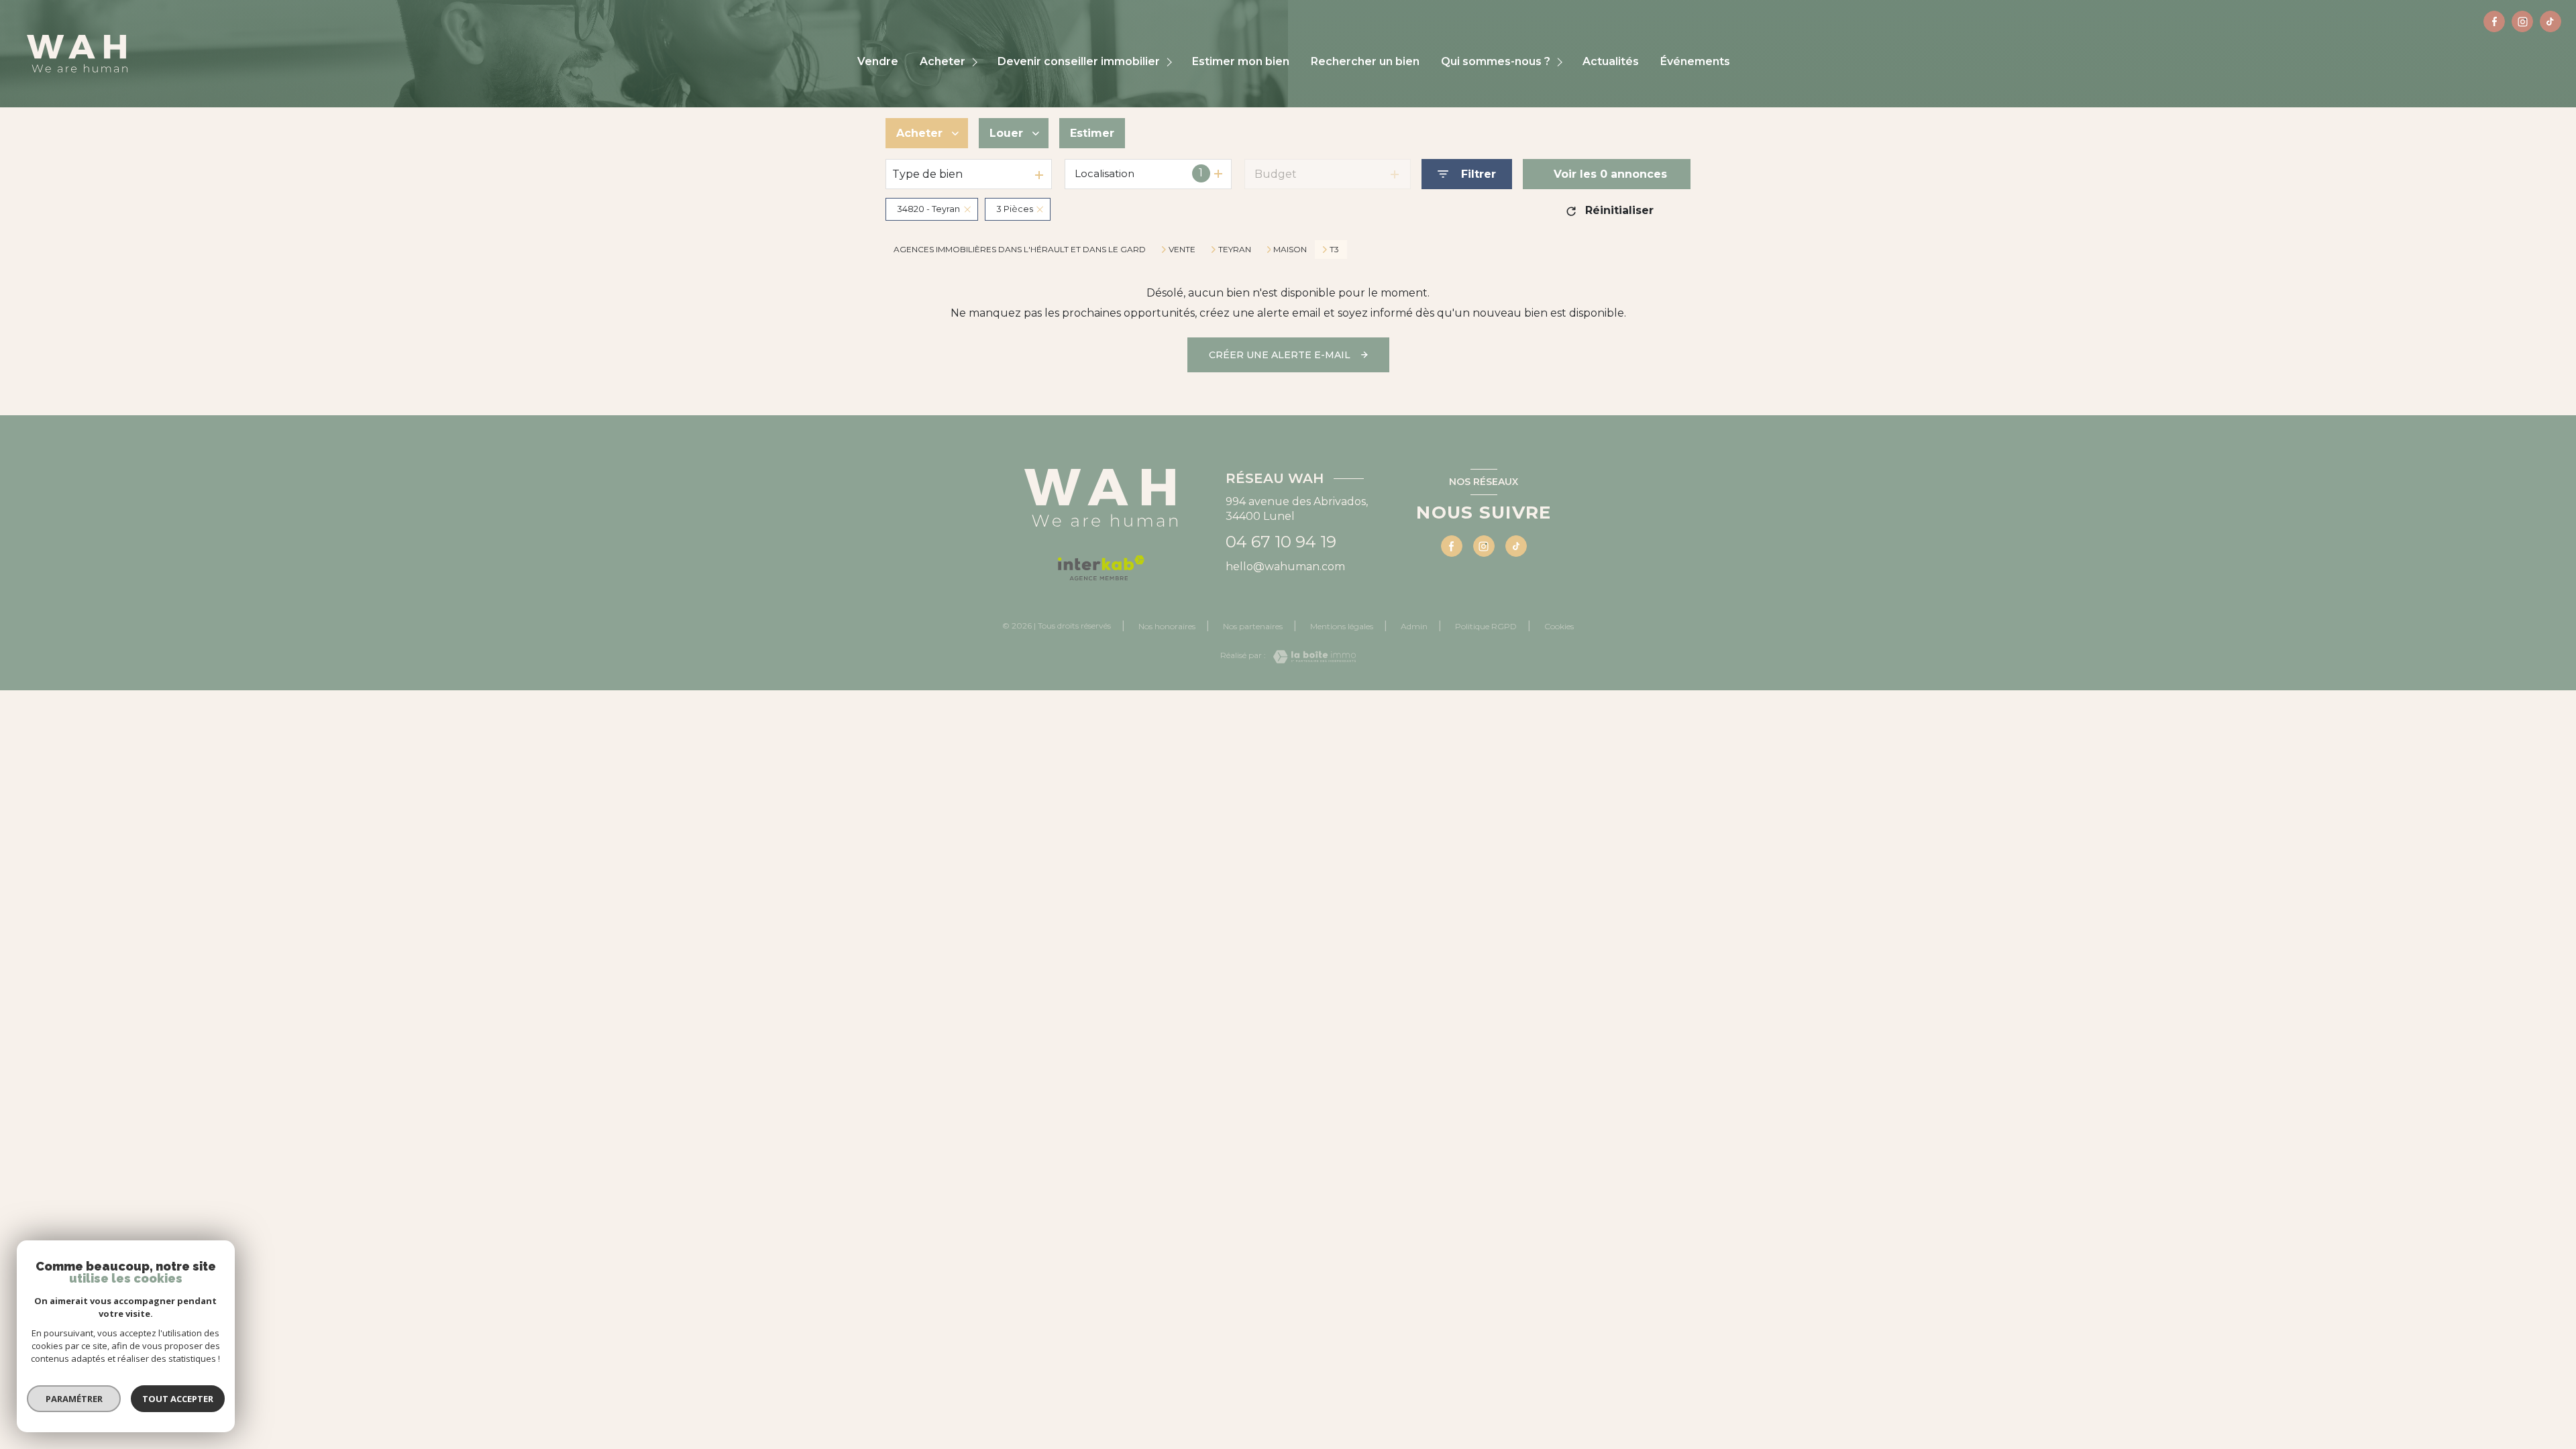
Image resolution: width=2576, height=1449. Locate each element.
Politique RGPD (1486, 626)
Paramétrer (74, 1399)
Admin (1414, 626)
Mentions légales (1342, 626)
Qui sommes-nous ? (1496, 62)
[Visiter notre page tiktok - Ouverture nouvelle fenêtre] (2551, 21)
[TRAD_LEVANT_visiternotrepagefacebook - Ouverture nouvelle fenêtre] (2494, 21)
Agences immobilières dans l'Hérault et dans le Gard (1020, 249)
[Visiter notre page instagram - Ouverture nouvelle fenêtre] (2522, 21)
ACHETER (943, 62)
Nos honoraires (1167, 626)
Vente (1182, 250)
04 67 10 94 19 (1281, 542)
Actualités (1611, 62)
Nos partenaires (1253, 626)
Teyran (1235, 250)
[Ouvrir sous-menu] (976, 62)
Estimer (1092, 133)
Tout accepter (178, 1399)
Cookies (1559, 627)
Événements (1695, 62)
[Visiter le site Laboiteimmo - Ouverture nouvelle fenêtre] (1311, 657)
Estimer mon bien (1241, 62)
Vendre (878, 62)
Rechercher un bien (1365, 62)
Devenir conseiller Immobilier (1079, 62)
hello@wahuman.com (1285, 567)
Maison (1290, 250)
